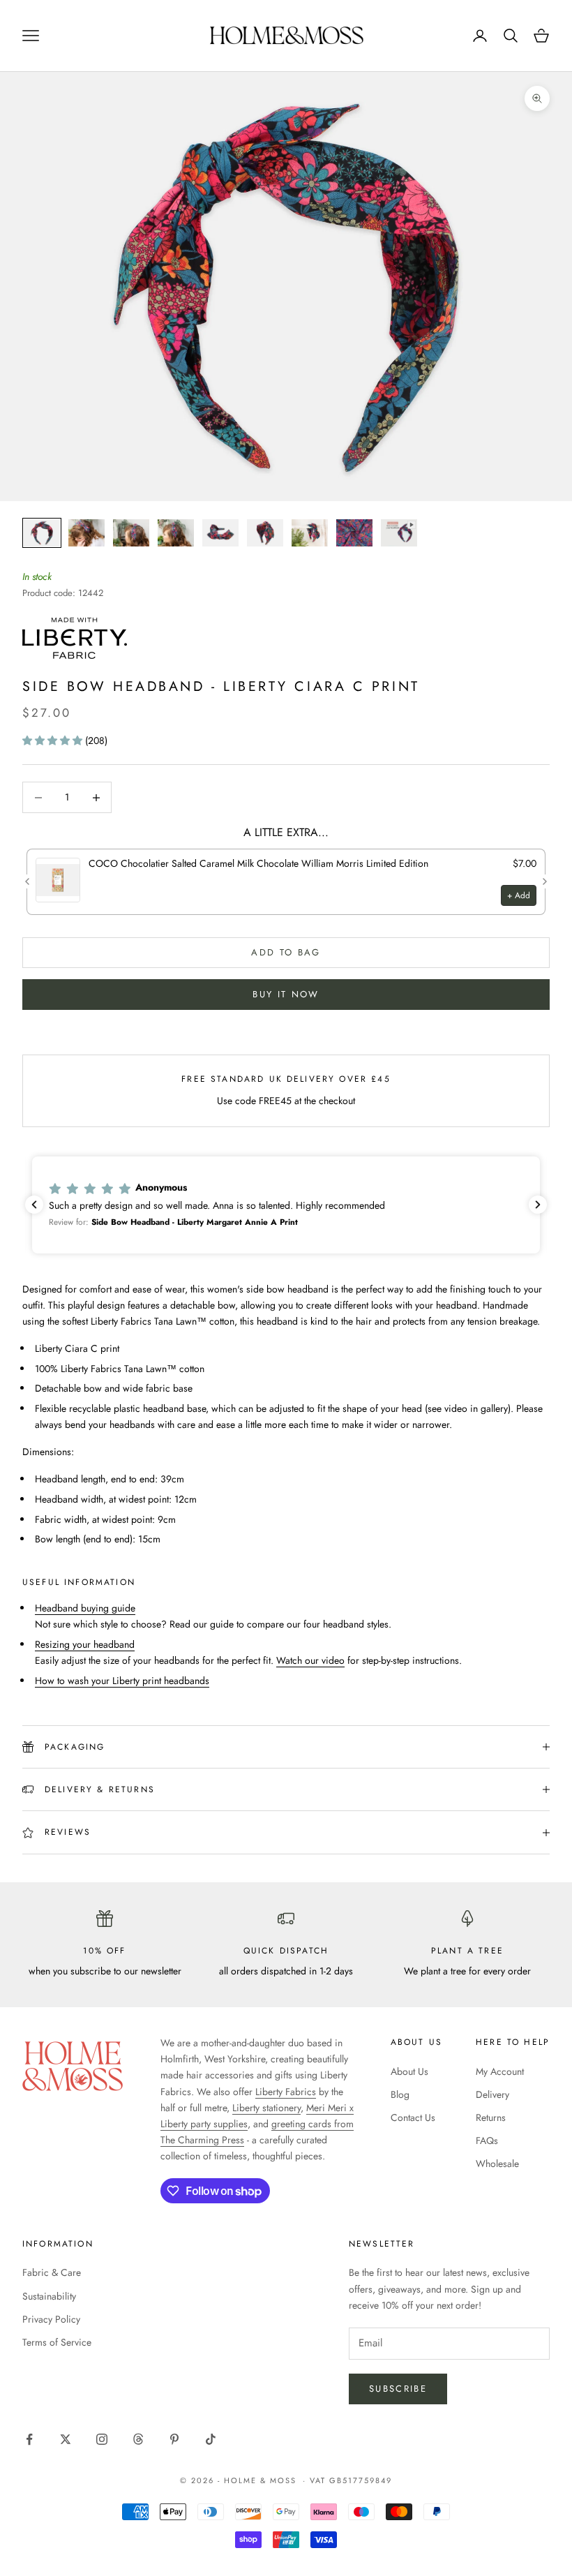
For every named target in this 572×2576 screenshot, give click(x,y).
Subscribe (398, 2389)
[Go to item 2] (86, 533)
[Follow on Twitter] (66, 2439)
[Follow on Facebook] (29, 2439)
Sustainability (49, 2296)
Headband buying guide (85, 1608)
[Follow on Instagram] (102, 2439)
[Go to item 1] (42, 533)
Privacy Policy (51, 2319)
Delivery (492, 2094)
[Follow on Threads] (138, 2439)
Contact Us (413, 2117)
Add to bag (286, 952)
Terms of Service (57, 2342)
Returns (491, 2117)
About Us (409, 2071)
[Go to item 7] (310, 533)
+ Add (519, 895)
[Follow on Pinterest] (174, 2439)
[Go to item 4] (176, 533)
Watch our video (310, 1660)
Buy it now (286, 994)
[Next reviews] (538, 1205)
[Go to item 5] (220, 533)
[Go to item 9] (399, 533)
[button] (54, 740)
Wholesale (497, 2164)
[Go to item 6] (265, 533)
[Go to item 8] (354, 533)
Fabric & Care (52, 2272)
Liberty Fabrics (286, 2092)
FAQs (487, 2141)
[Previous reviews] (34, 1205)
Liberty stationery (266, 2108)
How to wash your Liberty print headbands (122, 1681)
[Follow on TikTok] (211, 2439)
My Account (500, 2071)
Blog (400, 2094)
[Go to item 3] (131, 533)
